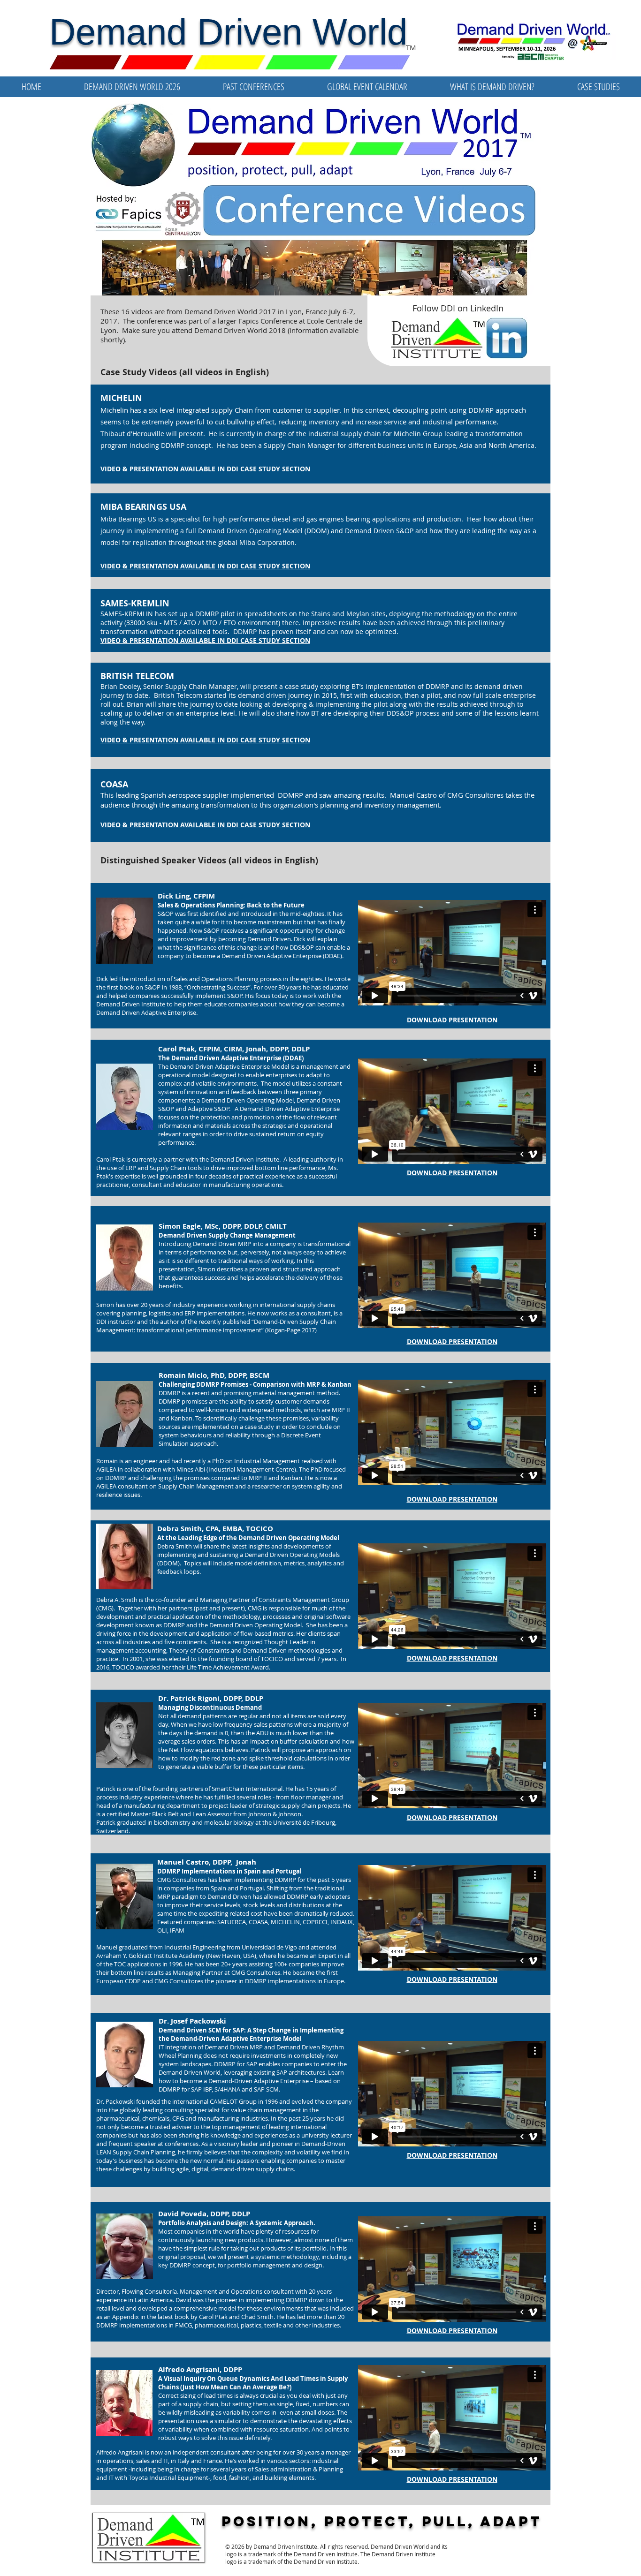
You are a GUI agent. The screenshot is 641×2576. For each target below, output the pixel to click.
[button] (253, 87)
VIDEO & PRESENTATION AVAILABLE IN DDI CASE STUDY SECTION (205, 566)
